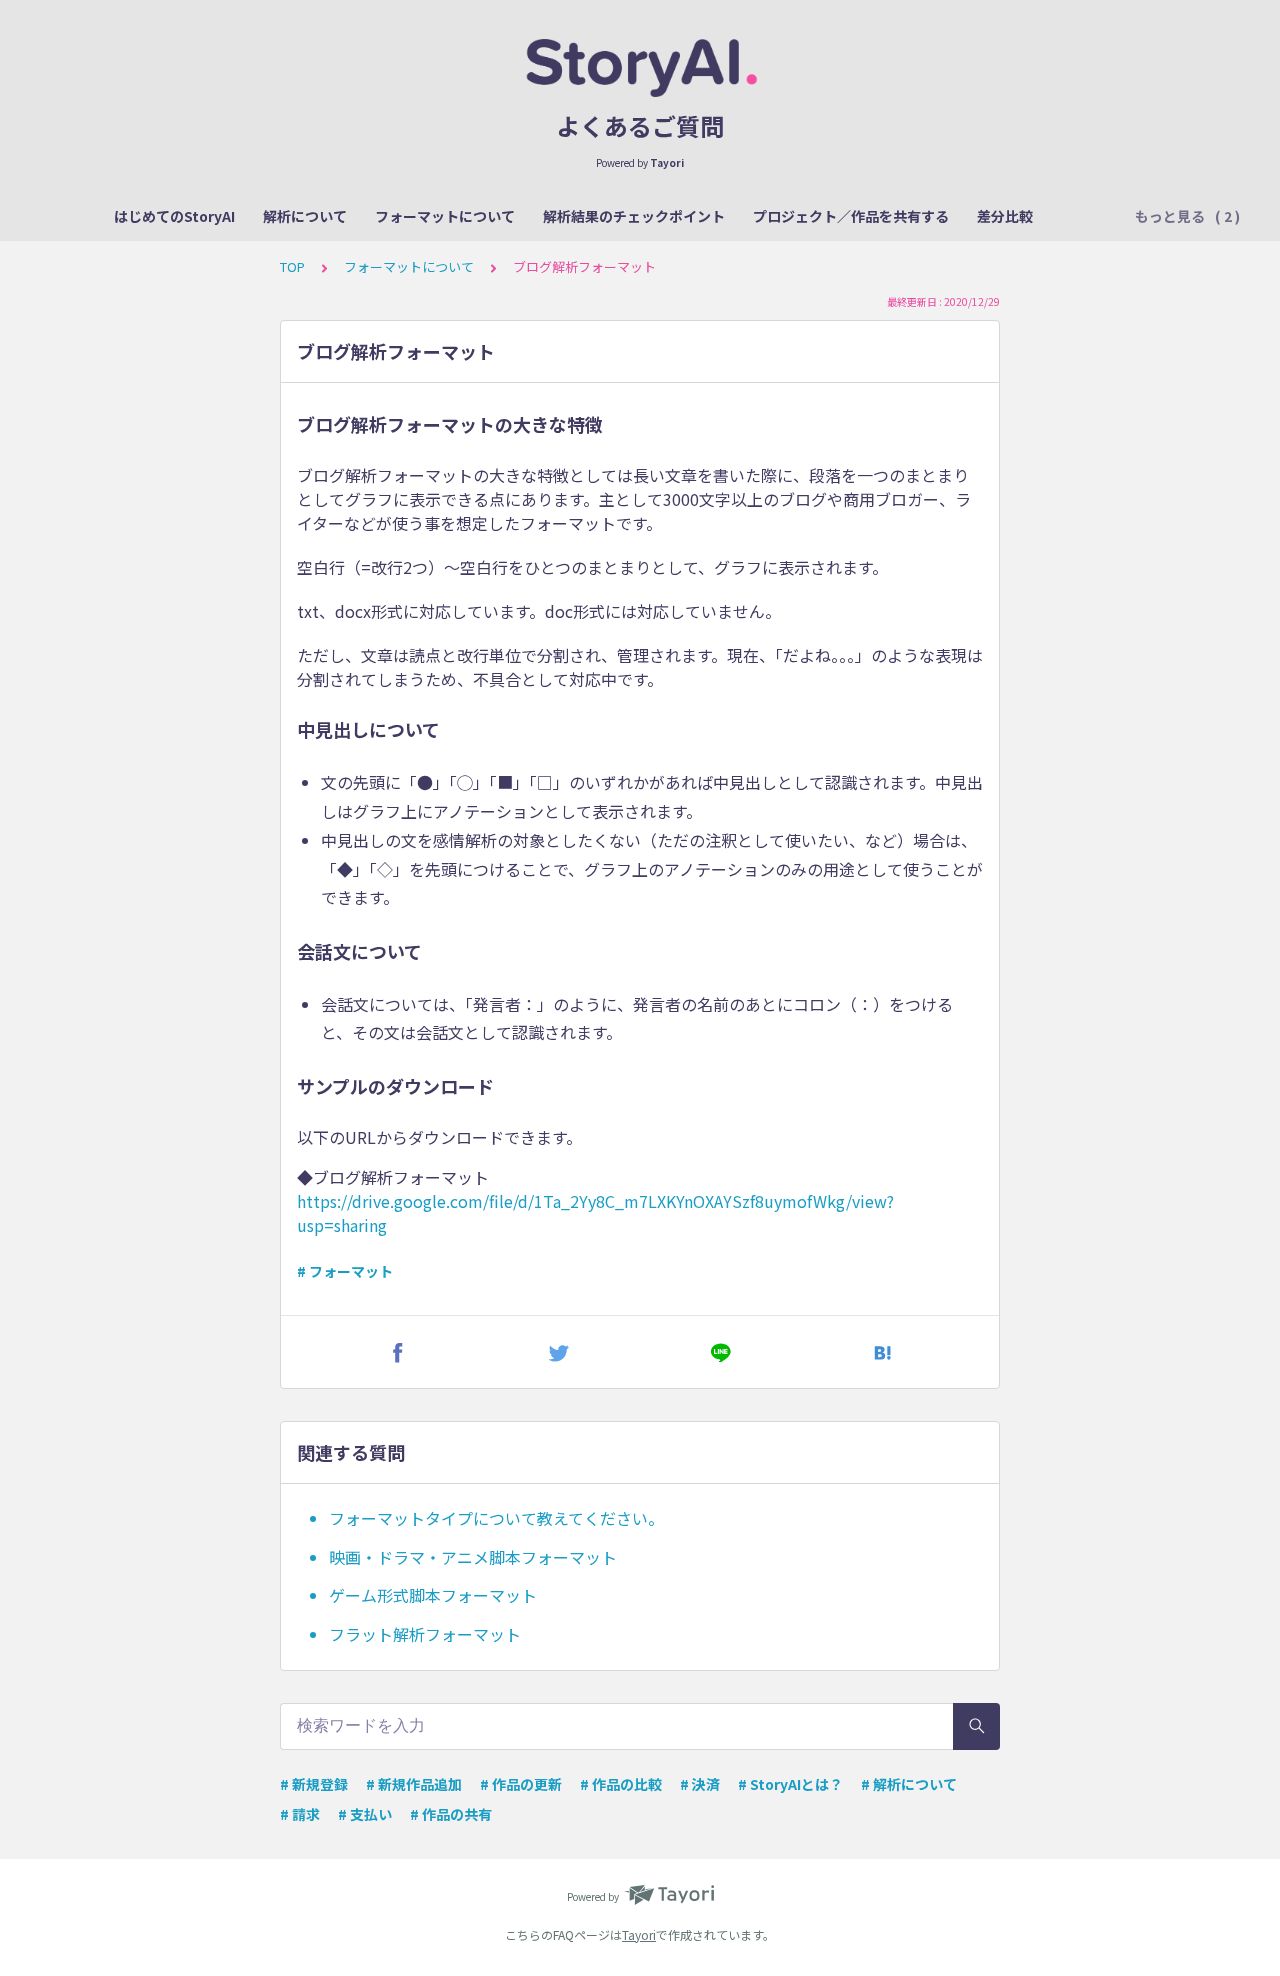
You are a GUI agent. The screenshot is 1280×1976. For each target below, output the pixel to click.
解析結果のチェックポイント (634, 216)
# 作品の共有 (451, 1814)
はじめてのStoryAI (174, 216)
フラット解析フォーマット (425, 1634)
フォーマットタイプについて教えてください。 (496, 1518)
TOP (292, 266)
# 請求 (300, 1814)
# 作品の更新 (521, 1784)
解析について (305, 216)
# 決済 (700, 1784)
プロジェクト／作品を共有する (851, 216)
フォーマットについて (445, 216)
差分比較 (1005, 216)
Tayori (639, 1934)
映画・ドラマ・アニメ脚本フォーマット (473, 1557)
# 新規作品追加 (414, 1784)
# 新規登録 (314, 1784)
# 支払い (365, 1814)
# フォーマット (345, 1271)
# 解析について (909, 1784)
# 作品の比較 (621, 1784)
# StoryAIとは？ (790, 1784)
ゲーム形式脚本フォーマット (433, 1595)
